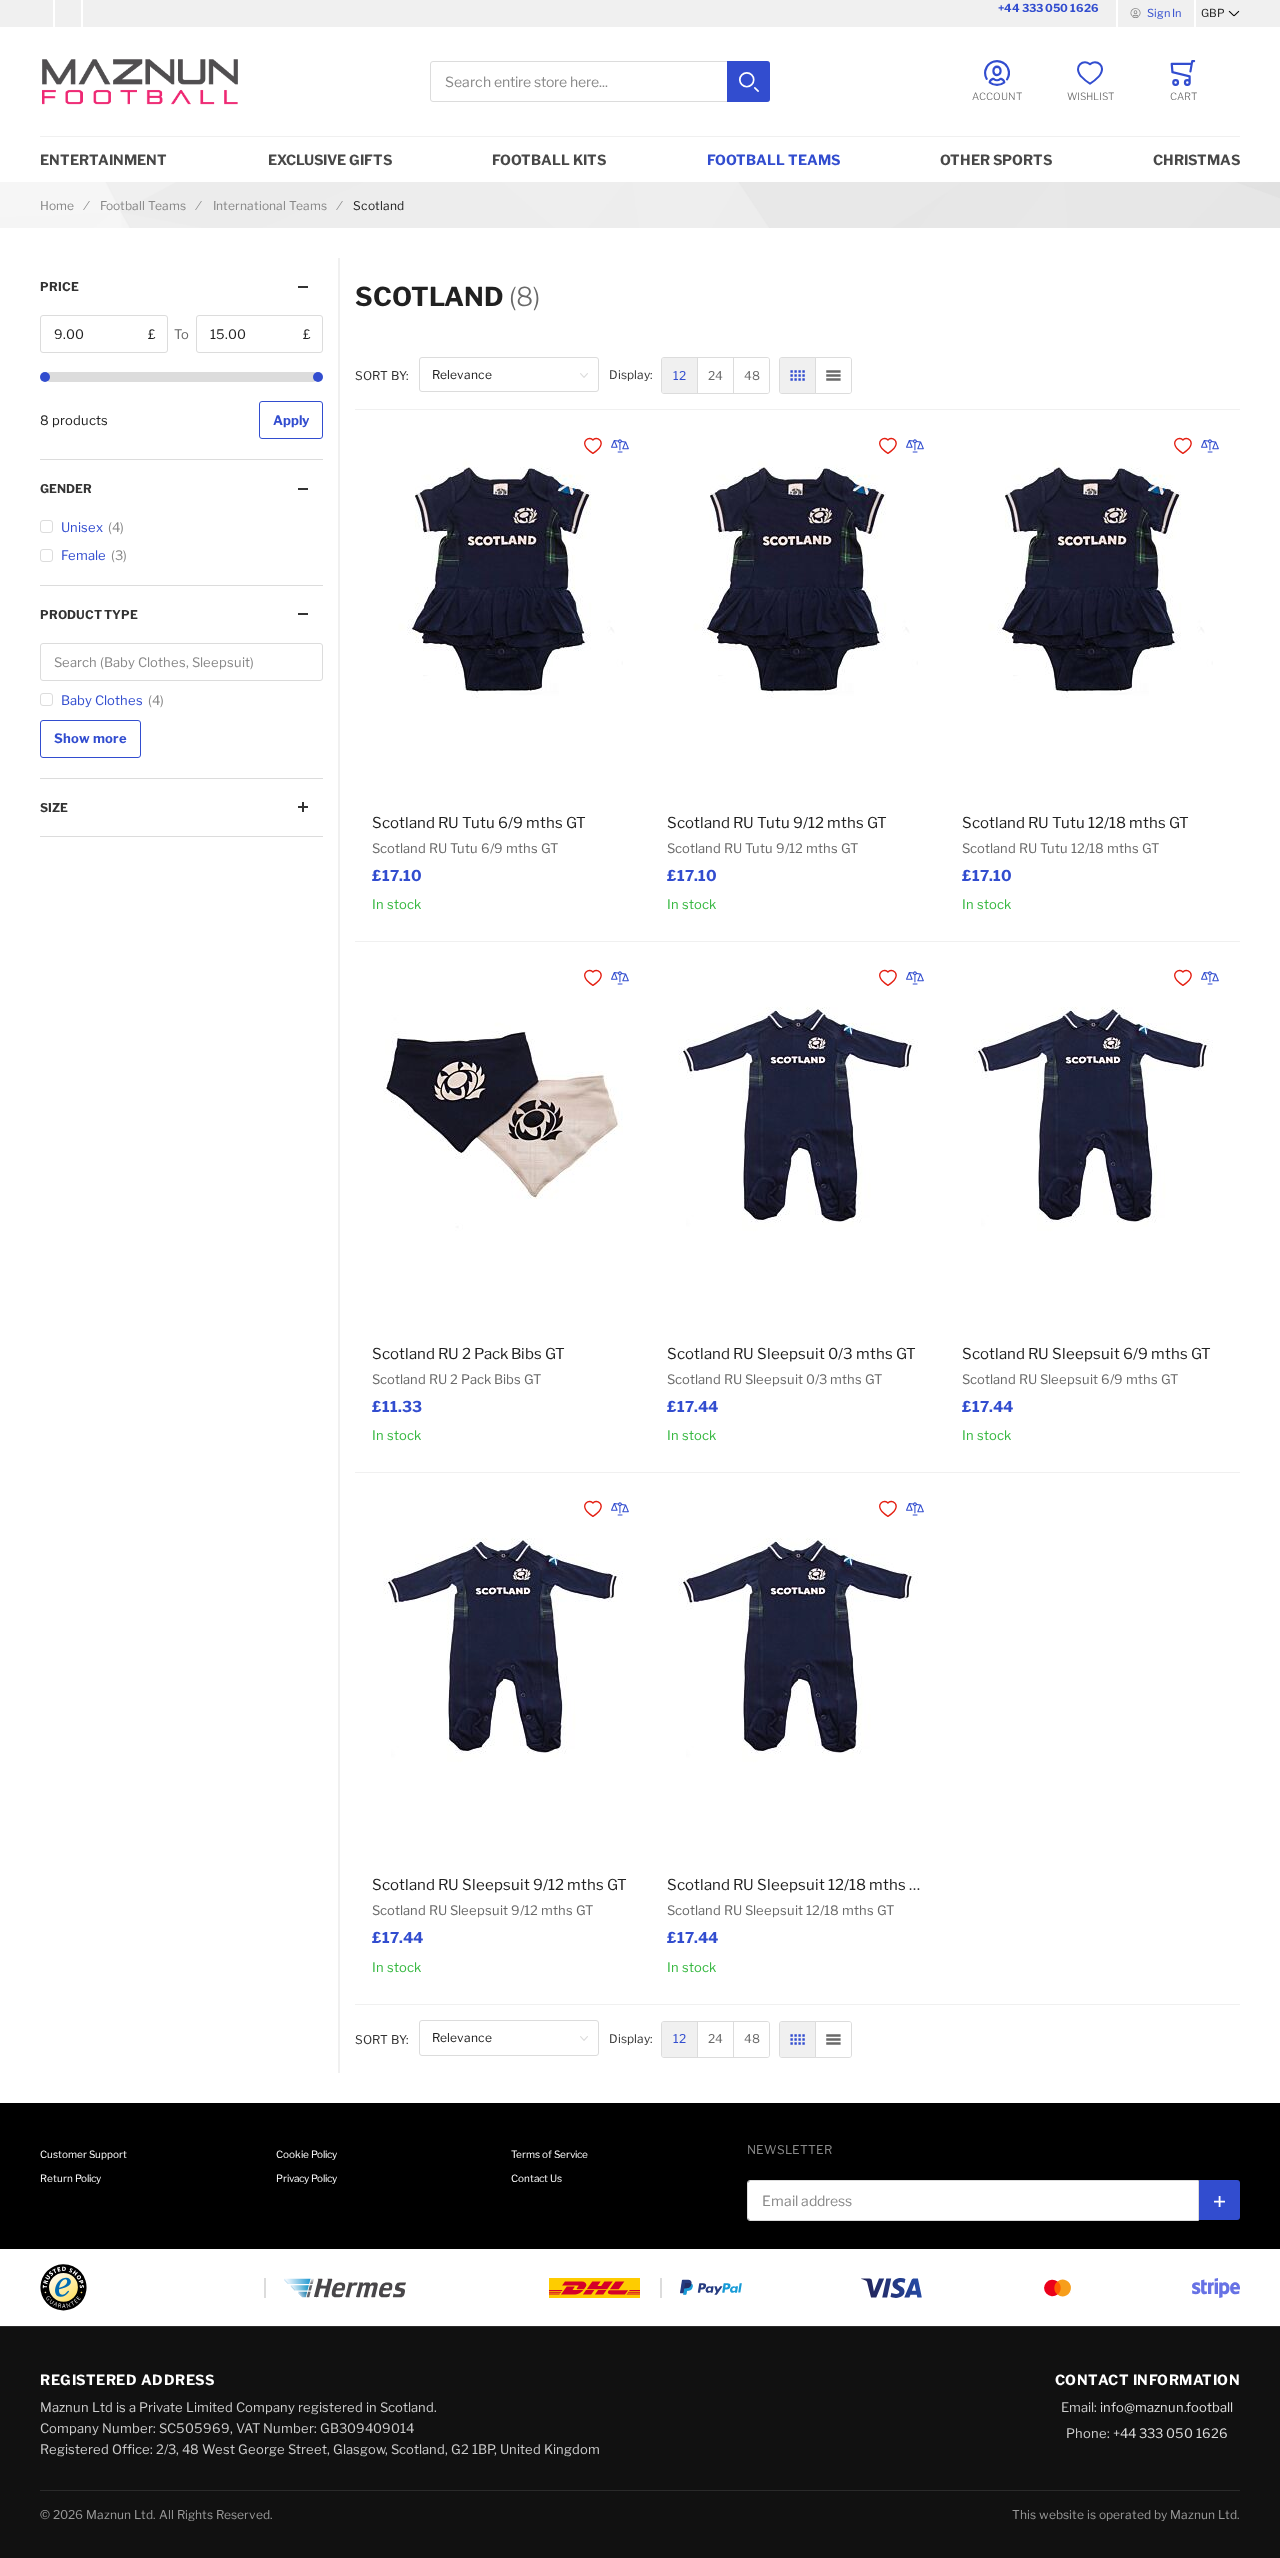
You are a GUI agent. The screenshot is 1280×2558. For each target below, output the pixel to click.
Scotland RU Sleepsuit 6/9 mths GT (1086, 1354)
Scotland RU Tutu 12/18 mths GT (1075, 823)
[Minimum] (45, 377)
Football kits (549, 159)
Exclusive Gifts (330, 159)
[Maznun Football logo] (140, 81)
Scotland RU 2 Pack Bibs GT (468, 1354)
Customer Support (83, 2154)
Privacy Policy (306, 2178)
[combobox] (600, 81)
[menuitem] (679, 375)
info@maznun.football (1166, 2407)
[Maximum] (318, 377)
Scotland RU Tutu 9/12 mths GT (777, 823)
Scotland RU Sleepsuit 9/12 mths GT (499, 1885)
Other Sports (996, 159)
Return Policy (70, 2178)
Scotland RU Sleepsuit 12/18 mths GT (798, 1885)
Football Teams (773, 159)
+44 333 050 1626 (1048, 8)
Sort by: (382, 375)
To (181, 334)
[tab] (181, 286)
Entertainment (103, 159)
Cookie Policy (306, 2154)
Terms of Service (549, 2154)
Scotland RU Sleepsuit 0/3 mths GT (791, 1354)
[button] (1220, 14)
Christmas (1196, 159)
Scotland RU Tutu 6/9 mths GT (479, 823)
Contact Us (536, 2178)
